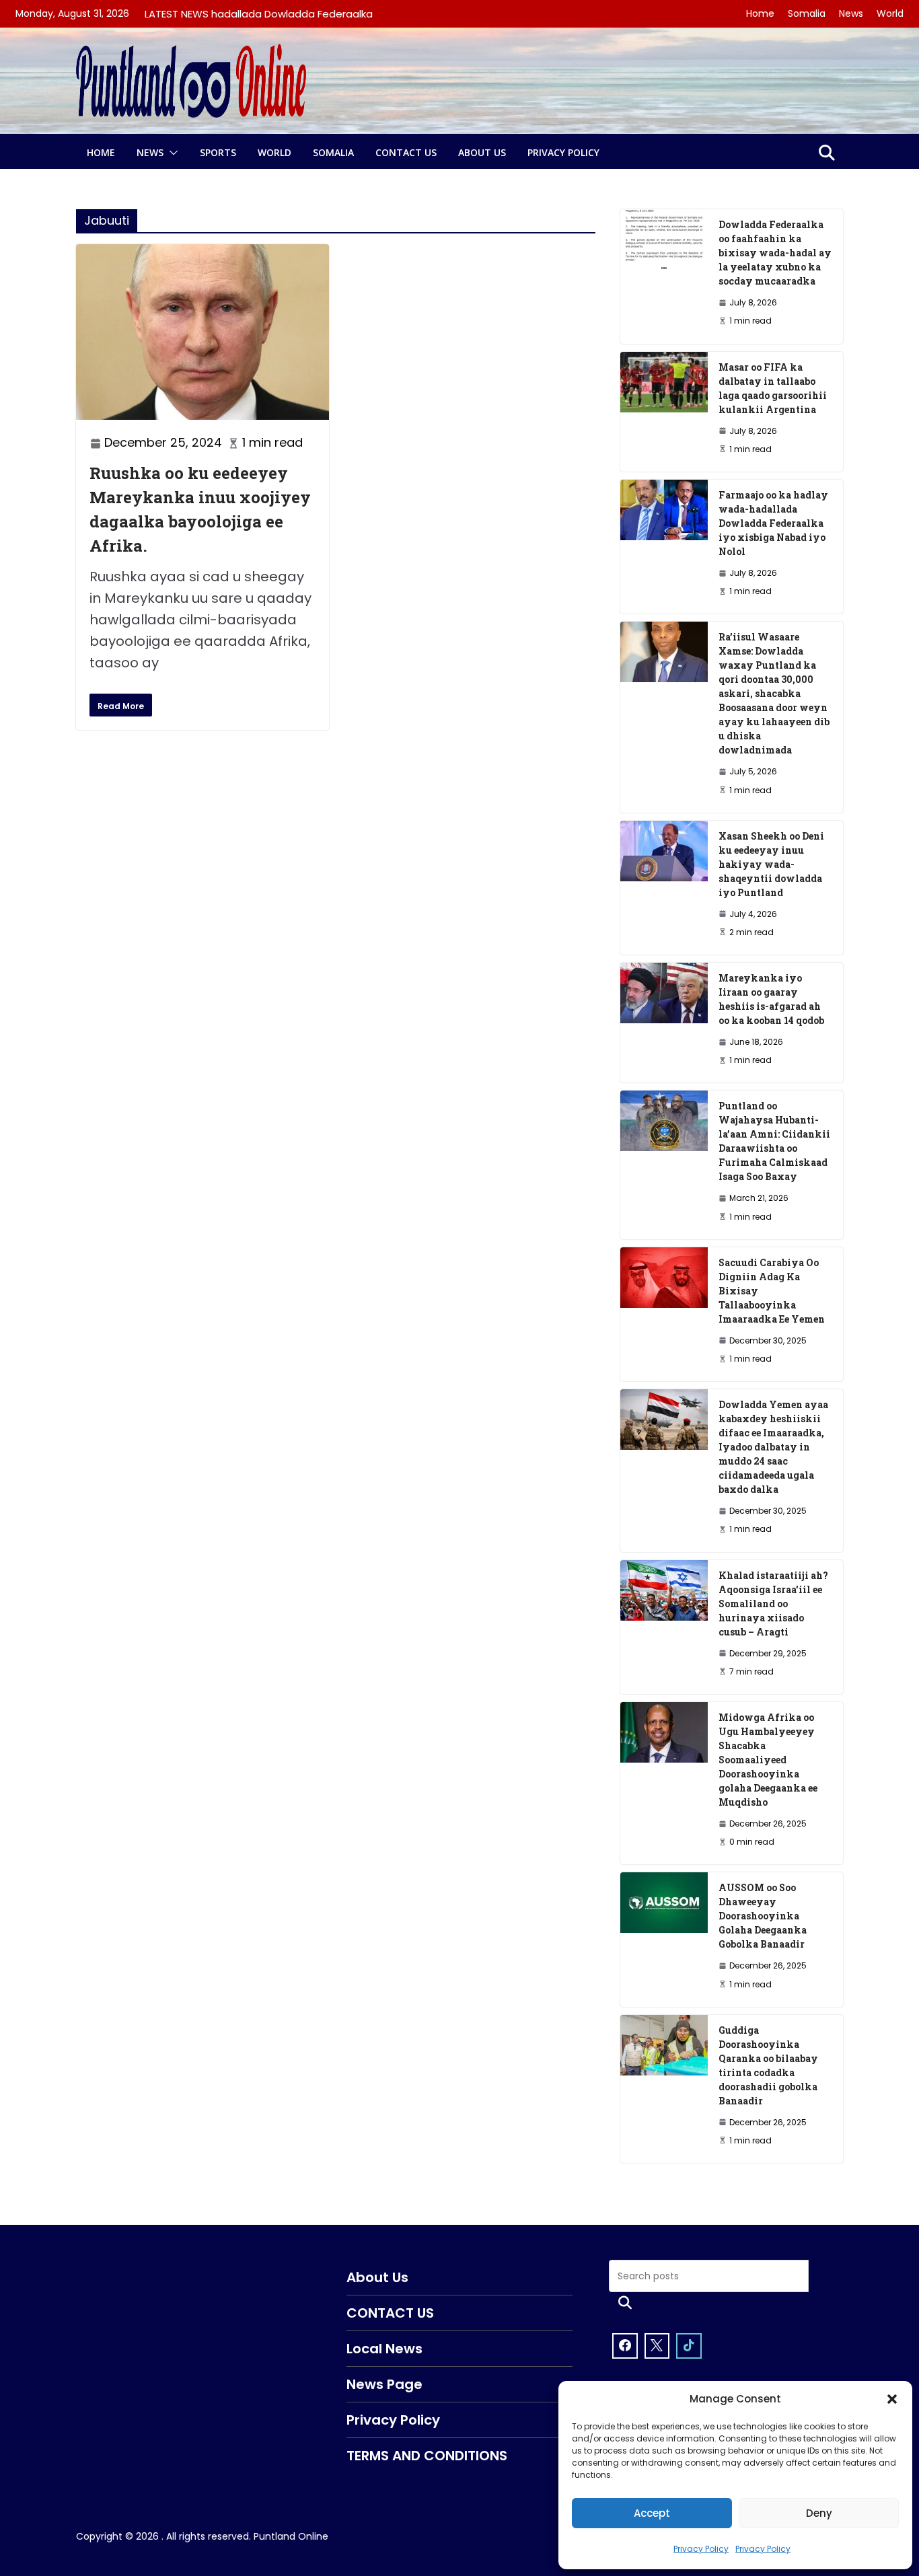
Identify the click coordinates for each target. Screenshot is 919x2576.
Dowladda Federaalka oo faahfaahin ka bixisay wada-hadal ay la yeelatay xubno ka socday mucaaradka (775, 253)
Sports (218, 152)
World (890, 13)
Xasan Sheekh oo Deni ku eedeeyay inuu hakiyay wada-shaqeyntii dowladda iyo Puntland (771, 864)
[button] (892, 2399)
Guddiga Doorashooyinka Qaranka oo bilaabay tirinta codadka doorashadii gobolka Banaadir (768, 2065)
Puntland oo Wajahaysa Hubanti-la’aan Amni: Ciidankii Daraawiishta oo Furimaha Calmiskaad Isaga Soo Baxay (774, 1141)
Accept (652, 2513)
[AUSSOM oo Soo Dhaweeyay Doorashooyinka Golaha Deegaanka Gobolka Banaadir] (664, 1939)
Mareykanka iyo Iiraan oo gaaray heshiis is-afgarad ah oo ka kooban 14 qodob (771, 999)
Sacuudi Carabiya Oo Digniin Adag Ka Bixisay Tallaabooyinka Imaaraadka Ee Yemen (772, 1291)
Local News (384, 2349)
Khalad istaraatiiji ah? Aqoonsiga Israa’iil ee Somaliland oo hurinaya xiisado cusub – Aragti (773, 1604)
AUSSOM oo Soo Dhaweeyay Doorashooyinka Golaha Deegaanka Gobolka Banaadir (763, 1916)
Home (760, 13)
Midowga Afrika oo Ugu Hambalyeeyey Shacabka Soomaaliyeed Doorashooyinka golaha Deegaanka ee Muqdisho (768, 1760)
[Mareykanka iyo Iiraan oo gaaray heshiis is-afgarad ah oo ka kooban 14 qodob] (664, 1023)
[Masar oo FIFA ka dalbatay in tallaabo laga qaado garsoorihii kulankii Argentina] (664, 412)
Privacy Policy (701, 2549)
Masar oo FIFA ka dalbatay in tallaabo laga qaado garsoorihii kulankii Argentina (773, 388)
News (851, 13)
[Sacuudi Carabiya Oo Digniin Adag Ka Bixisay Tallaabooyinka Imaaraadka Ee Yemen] (664, 1314)
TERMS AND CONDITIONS (427, 2456)
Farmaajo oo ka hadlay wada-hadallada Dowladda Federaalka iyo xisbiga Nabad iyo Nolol (773, 523)
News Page (384, 2384)
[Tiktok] (689, 2346)
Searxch (625, 2303)
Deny (819, 2513)
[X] (657, 2346)
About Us (482, 152)
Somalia (807, 13)
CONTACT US (406, 152)
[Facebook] (625, 2346)
